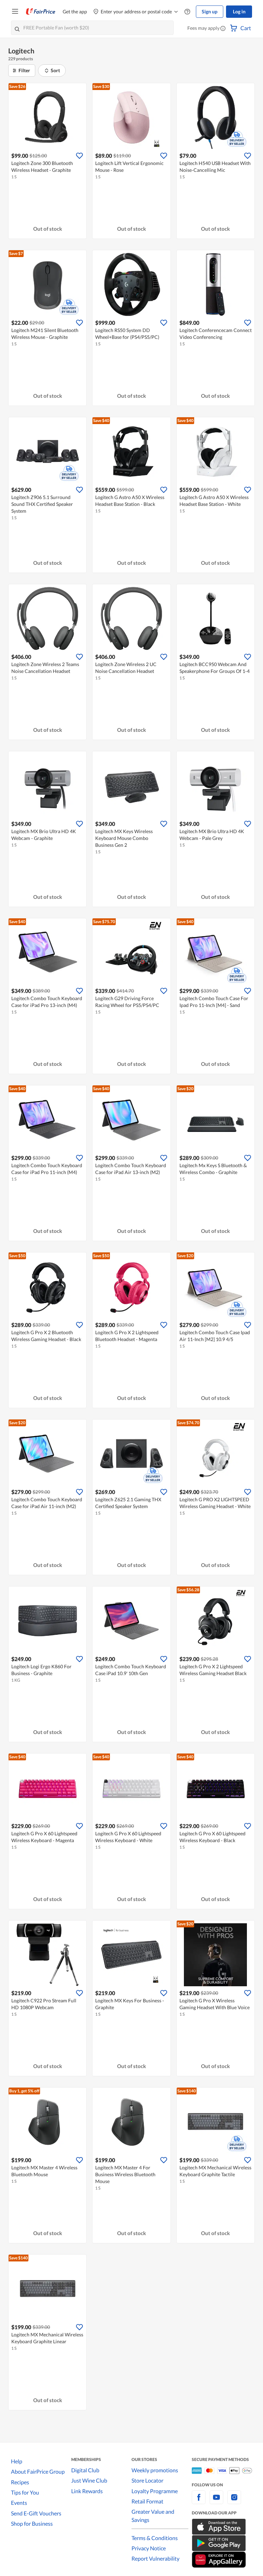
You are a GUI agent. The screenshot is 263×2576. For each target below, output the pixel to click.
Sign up (210, 11)
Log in (239, 11)
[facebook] (199, 2501)
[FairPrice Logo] (41, 12)
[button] (223, 29)
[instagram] (234, 2501)
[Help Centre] (187, 12)
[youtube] (216, 2501)
